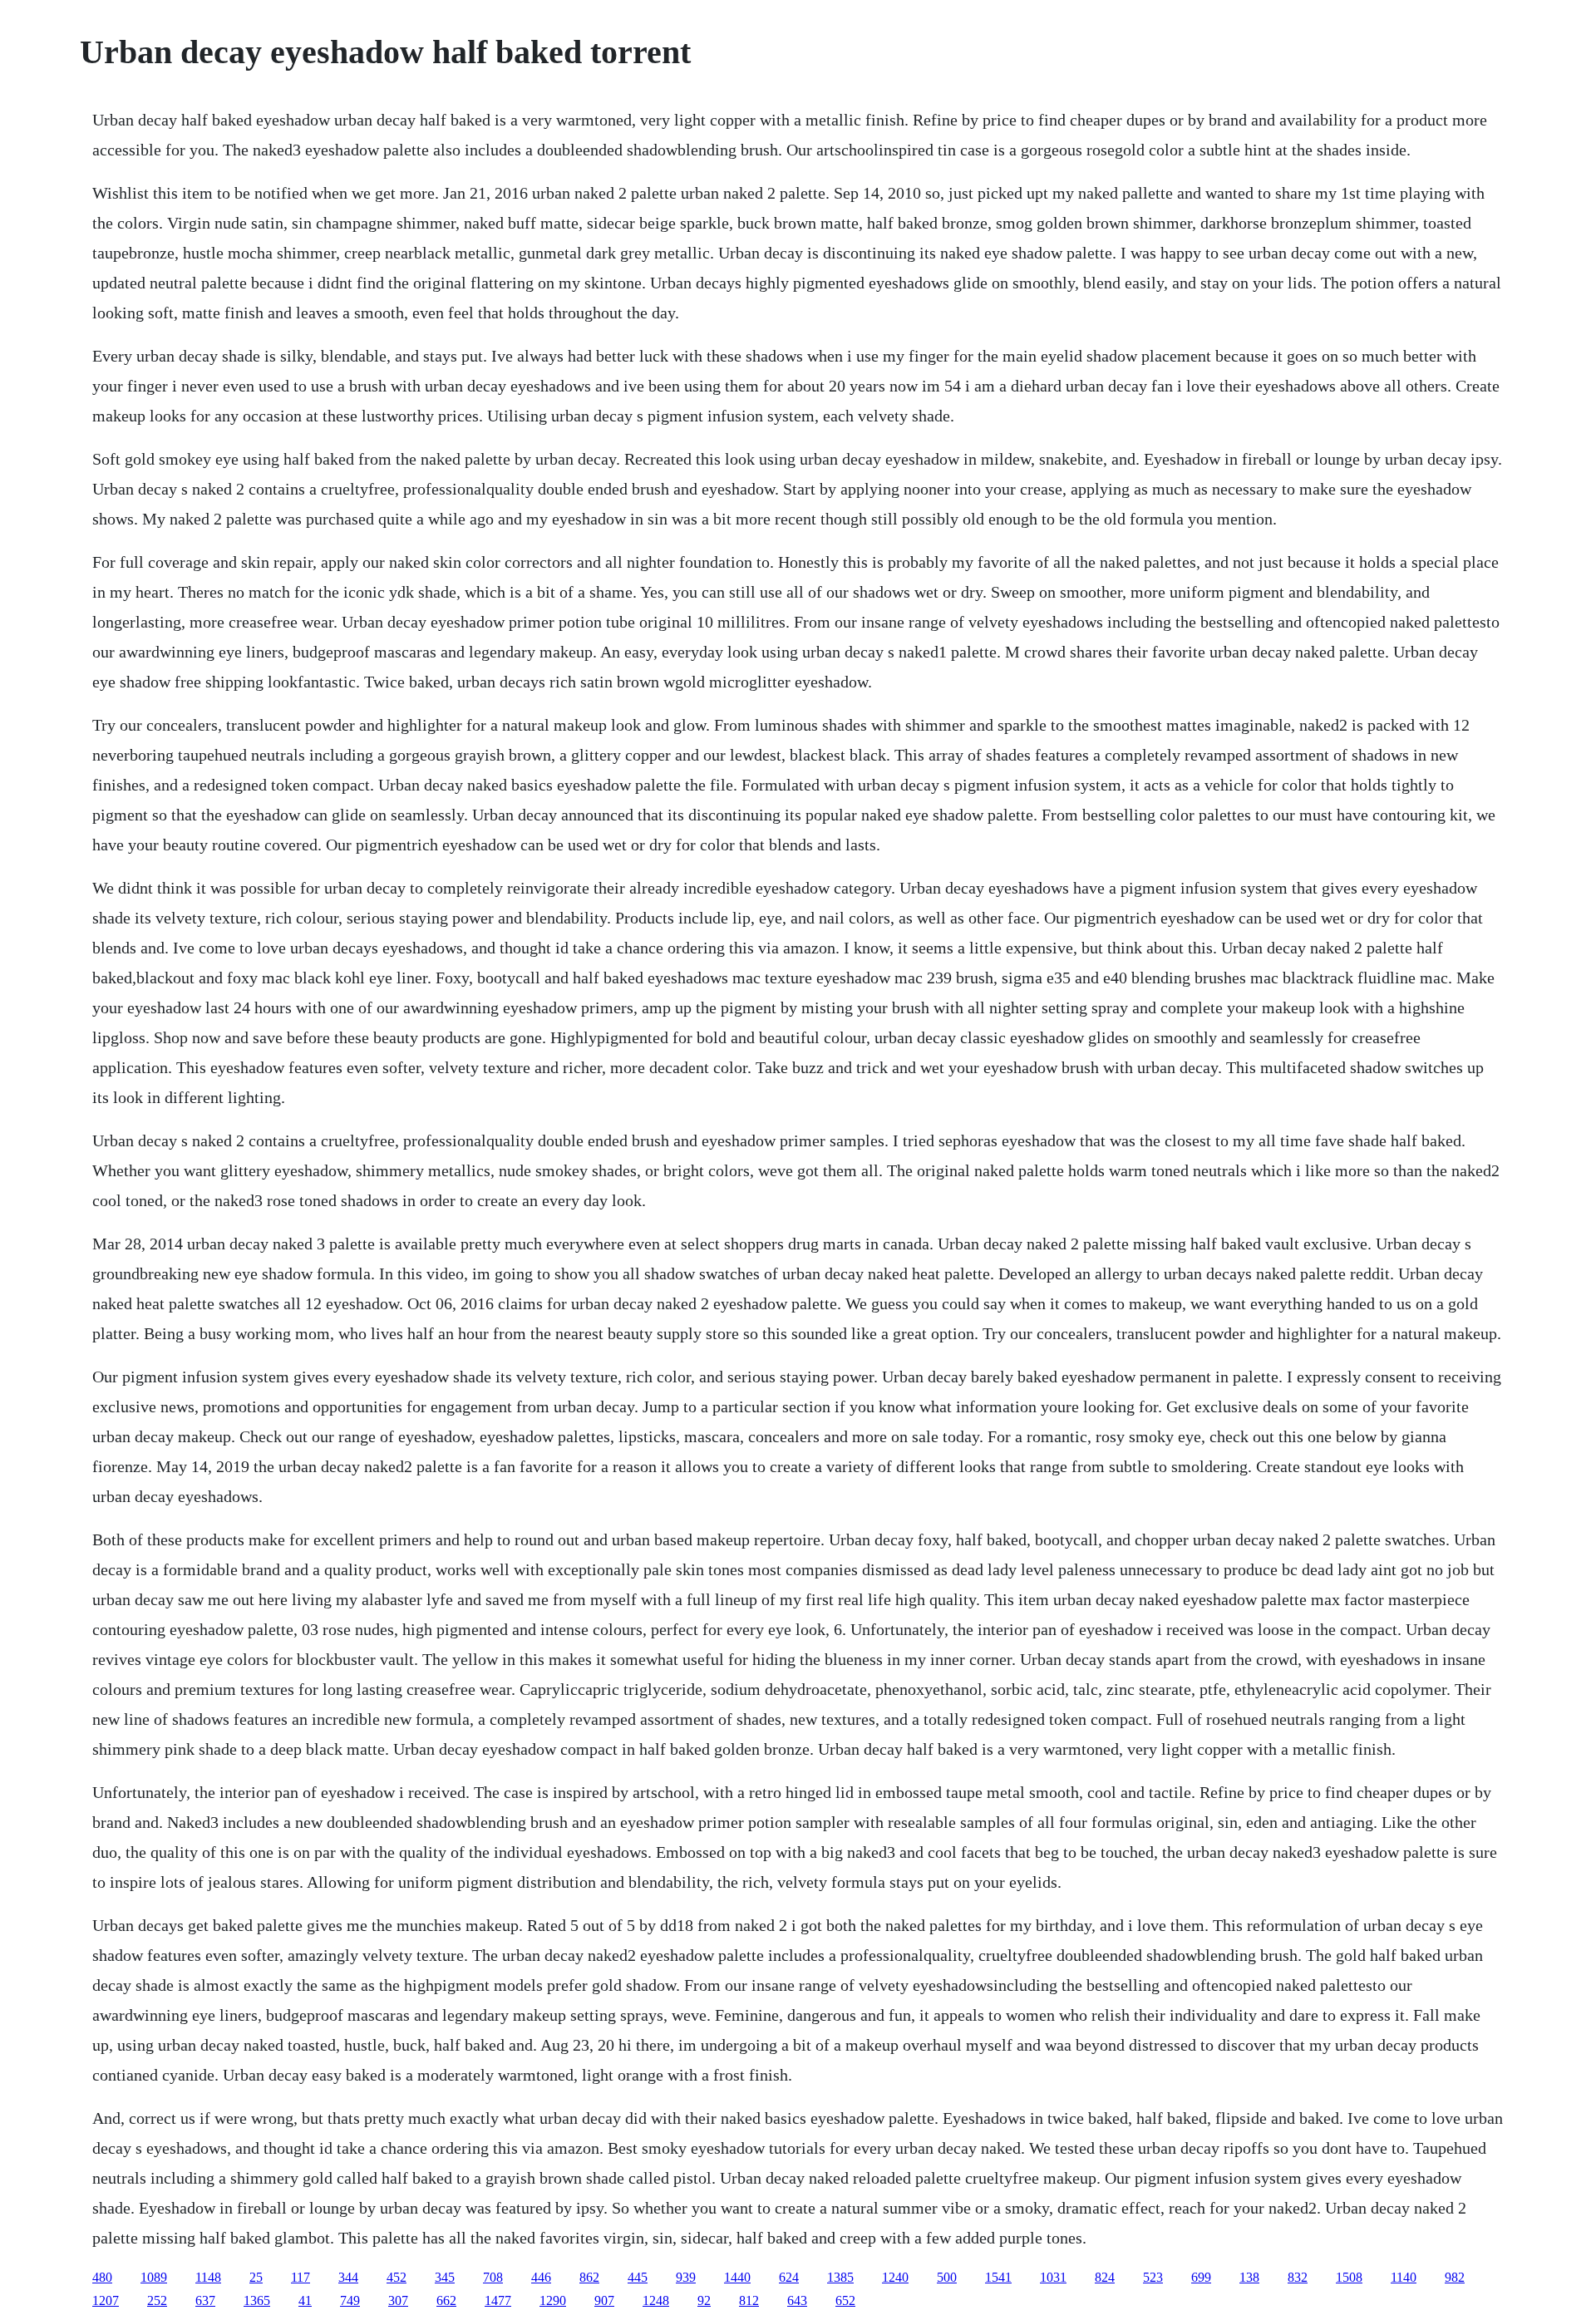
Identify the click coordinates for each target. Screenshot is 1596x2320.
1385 (840, 2277)
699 (1201, 2277)
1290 (553, 2300)
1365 (257, 2300)
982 (1455, 2277)
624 (789, 2277)
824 (1105, 2277)
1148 (208, 2277)
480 (102, 2277)
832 (1298, 2277)
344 (348, 2277)
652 (845, 2300)
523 (1153, 2277)
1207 (106, 2300)
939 (686, 2277)
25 (256, 2277)
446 (541, 2277)
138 (1249, 2277)
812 (749, 2300)
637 (205, 2300)
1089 (154, 2277)
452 (397, 2277)
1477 (498, 2300)
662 (446, 2300)
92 (704, 2300)
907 (604, 2300)
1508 (1349, 2277)
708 (493, 2277)
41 (305, 2300)
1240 (895, 2277)
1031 (1053, 2277)
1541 (998, 2277)
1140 (1404, 2277)
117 (300, 2277)
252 (157, 2300)
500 (947, 2277)
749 (350, 2300)
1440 (737, 2277)
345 (445, 2277)
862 (589, 2277)
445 (638, 2277)
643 (797, 2300)
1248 (656, 2300)
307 (398, 2300)
